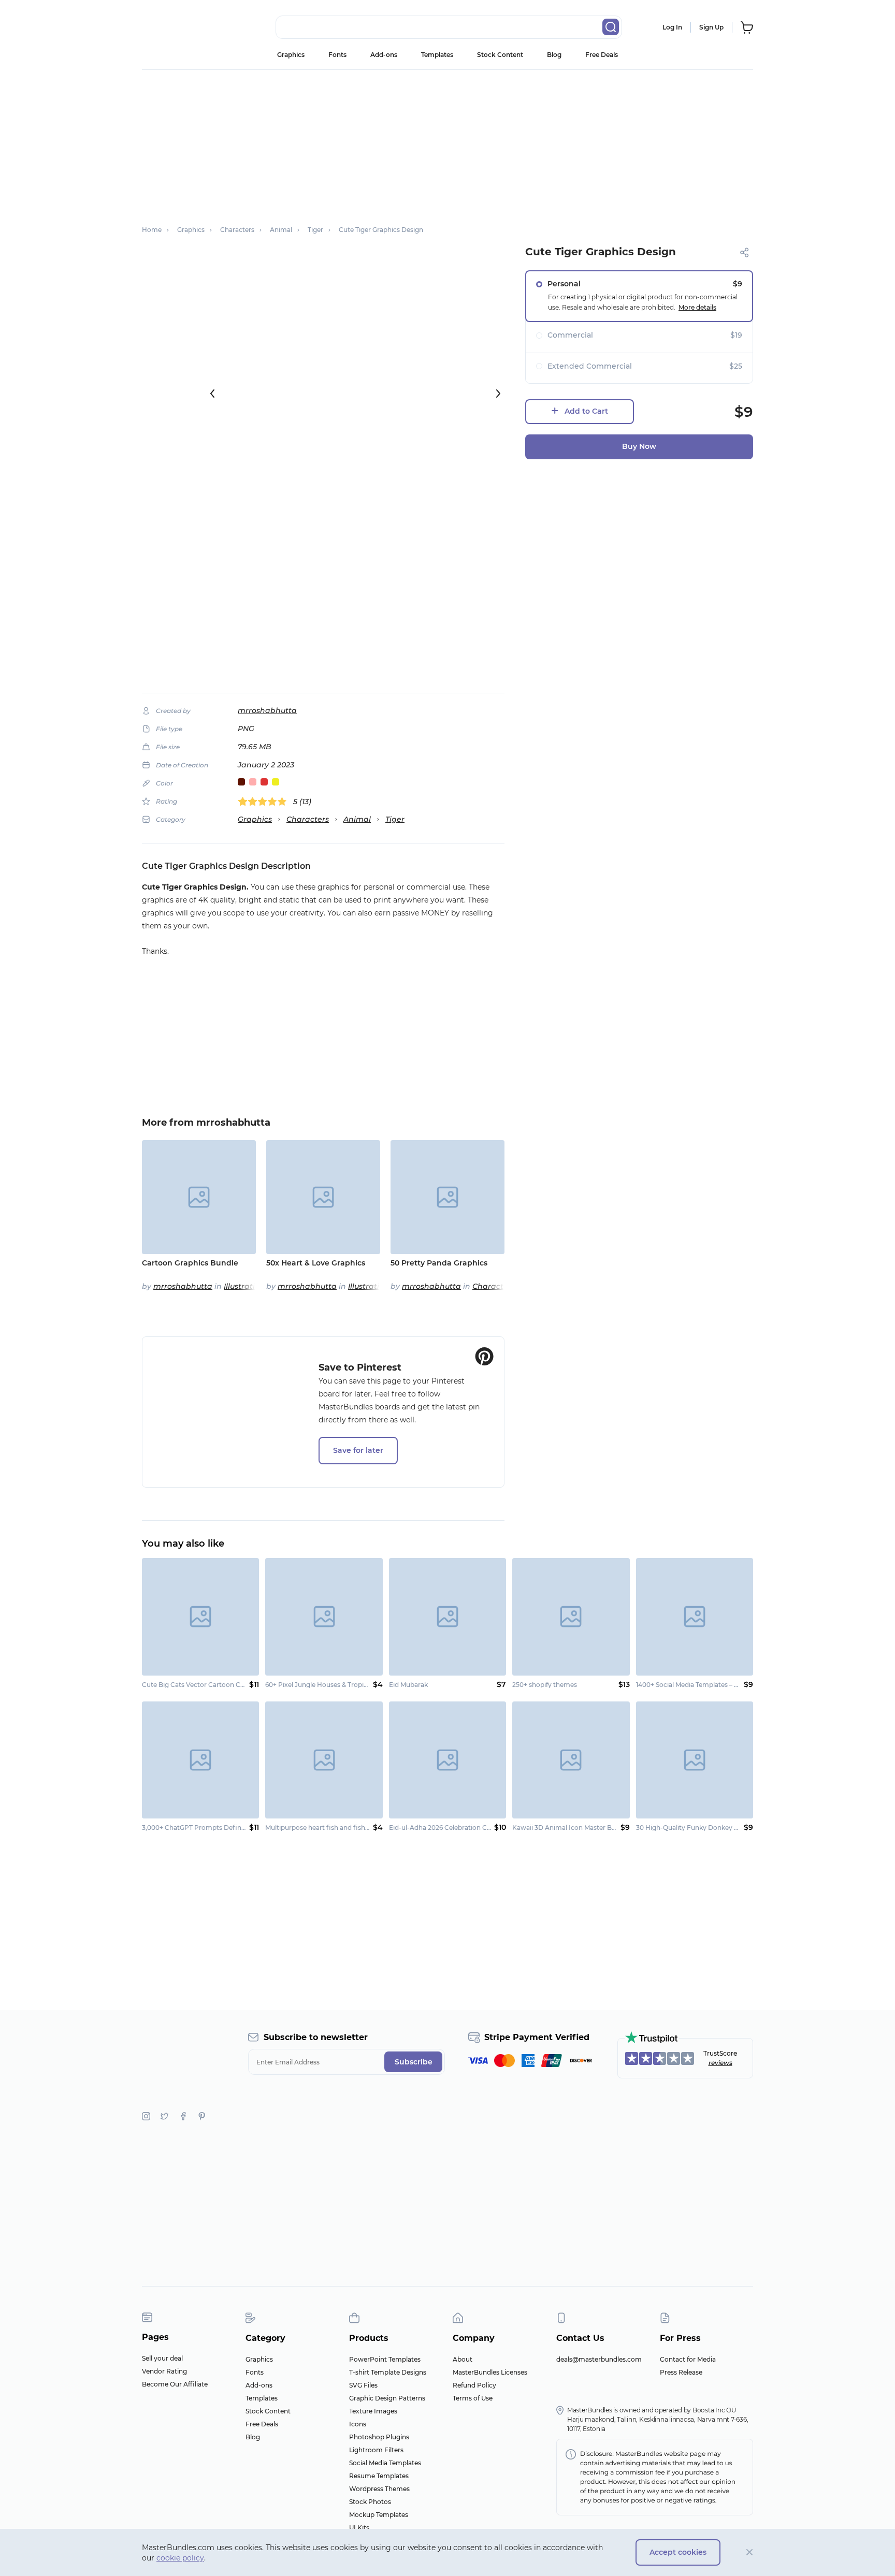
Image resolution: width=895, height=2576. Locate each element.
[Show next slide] (498, 394)
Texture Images (373, 2411)
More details (697, 307)
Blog (554, 55)
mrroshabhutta (267, 710)
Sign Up (711, 27)
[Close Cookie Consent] (750, 2552)
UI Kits (359, 2528)
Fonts (337, 55)
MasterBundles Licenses (490, 2372)
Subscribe (414, 2062)
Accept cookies (678, 2552)
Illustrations (246, 1286)
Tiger (395, 819)
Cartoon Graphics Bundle (190, 1263)
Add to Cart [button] (586, 411)
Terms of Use (473, 2398)
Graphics (291, 55)
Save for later (358, 1450)
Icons (358, 2424)
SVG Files (363, 2385)
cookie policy (180, 2558)
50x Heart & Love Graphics (316, 1263)
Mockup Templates (379, 2515)
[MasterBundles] (176, 27)
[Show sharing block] (745, 252)
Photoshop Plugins (379, 2437)
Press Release (681, 2372)
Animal (357, 819)
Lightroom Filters (376, 2450)
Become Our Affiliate (175, 2384)
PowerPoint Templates (385, 2359)
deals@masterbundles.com (599, 2359)
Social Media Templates (385, 2463)
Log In (672, 27)
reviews (720, 2063)
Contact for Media (688, 2359)
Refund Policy (474, 2385)
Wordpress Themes (379, 2489)
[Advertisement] (447, 142)
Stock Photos (370, 2502)
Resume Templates (379, 2476)
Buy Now (639, 446)
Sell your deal (162, 2358)
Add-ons (384, 55)
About (463, 2359)
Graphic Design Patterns (387, 2398)
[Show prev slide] (212, 394)
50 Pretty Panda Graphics (439, 1263)
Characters (308, 819)
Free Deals (602, 55)
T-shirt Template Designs (388, 2372)
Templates (437, 55)
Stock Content (500, 55)
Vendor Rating (164, 2371)
